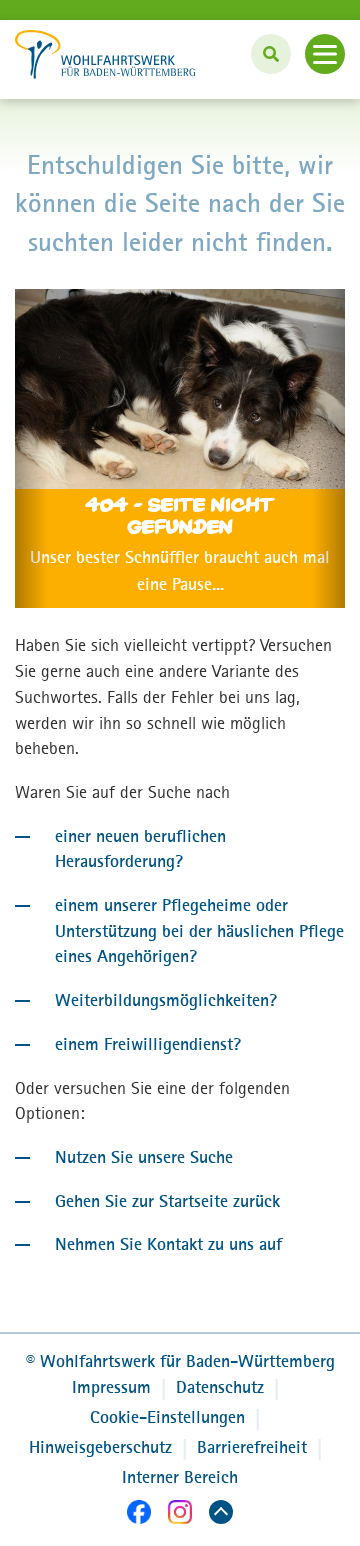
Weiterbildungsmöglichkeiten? (166, 1000)
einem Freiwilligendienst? (148, 1044)
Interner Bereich (180, 1477)
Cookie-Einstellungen (167, 1417)
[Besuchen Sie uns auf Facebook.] (139, 1515)
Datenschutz (220, 1387)
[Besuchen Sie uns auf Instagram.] (180, 1515)
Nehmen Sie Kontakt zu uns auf (168, 1244)
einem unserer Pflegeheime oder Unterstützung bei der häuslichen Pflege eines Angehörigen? (199, 930)
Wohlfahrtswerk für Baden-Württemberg (180, 1361)
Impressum (111, 1387)
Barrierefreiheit (252, 1447)
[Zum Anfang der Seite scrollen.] (221, 1515)
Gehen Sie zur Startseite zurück (167, 1201)
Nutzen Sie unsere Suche (144, 1157)
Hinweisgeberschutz (100, 1447)
